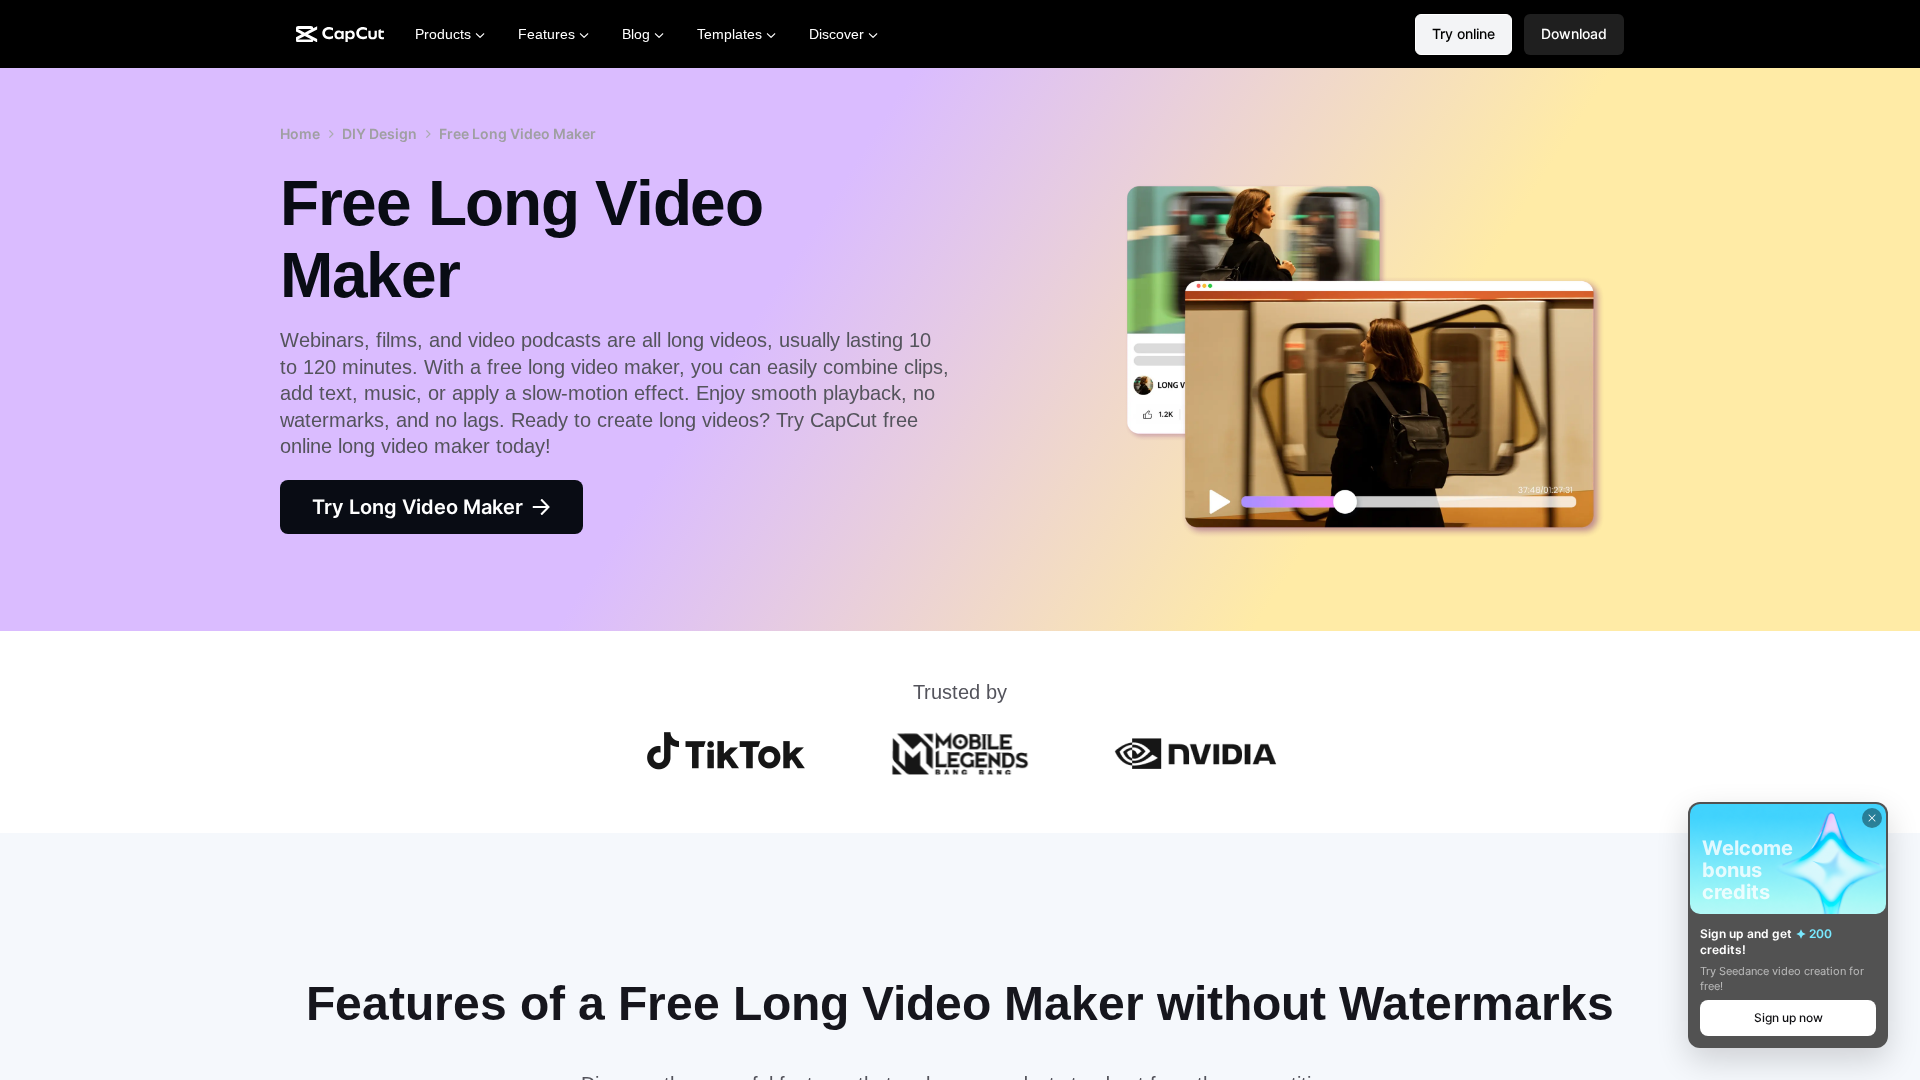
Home (300, 133)
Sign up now (1788, 1017)
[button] (1574, 34)
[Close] (1872, 818)
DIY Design (379, 133)
